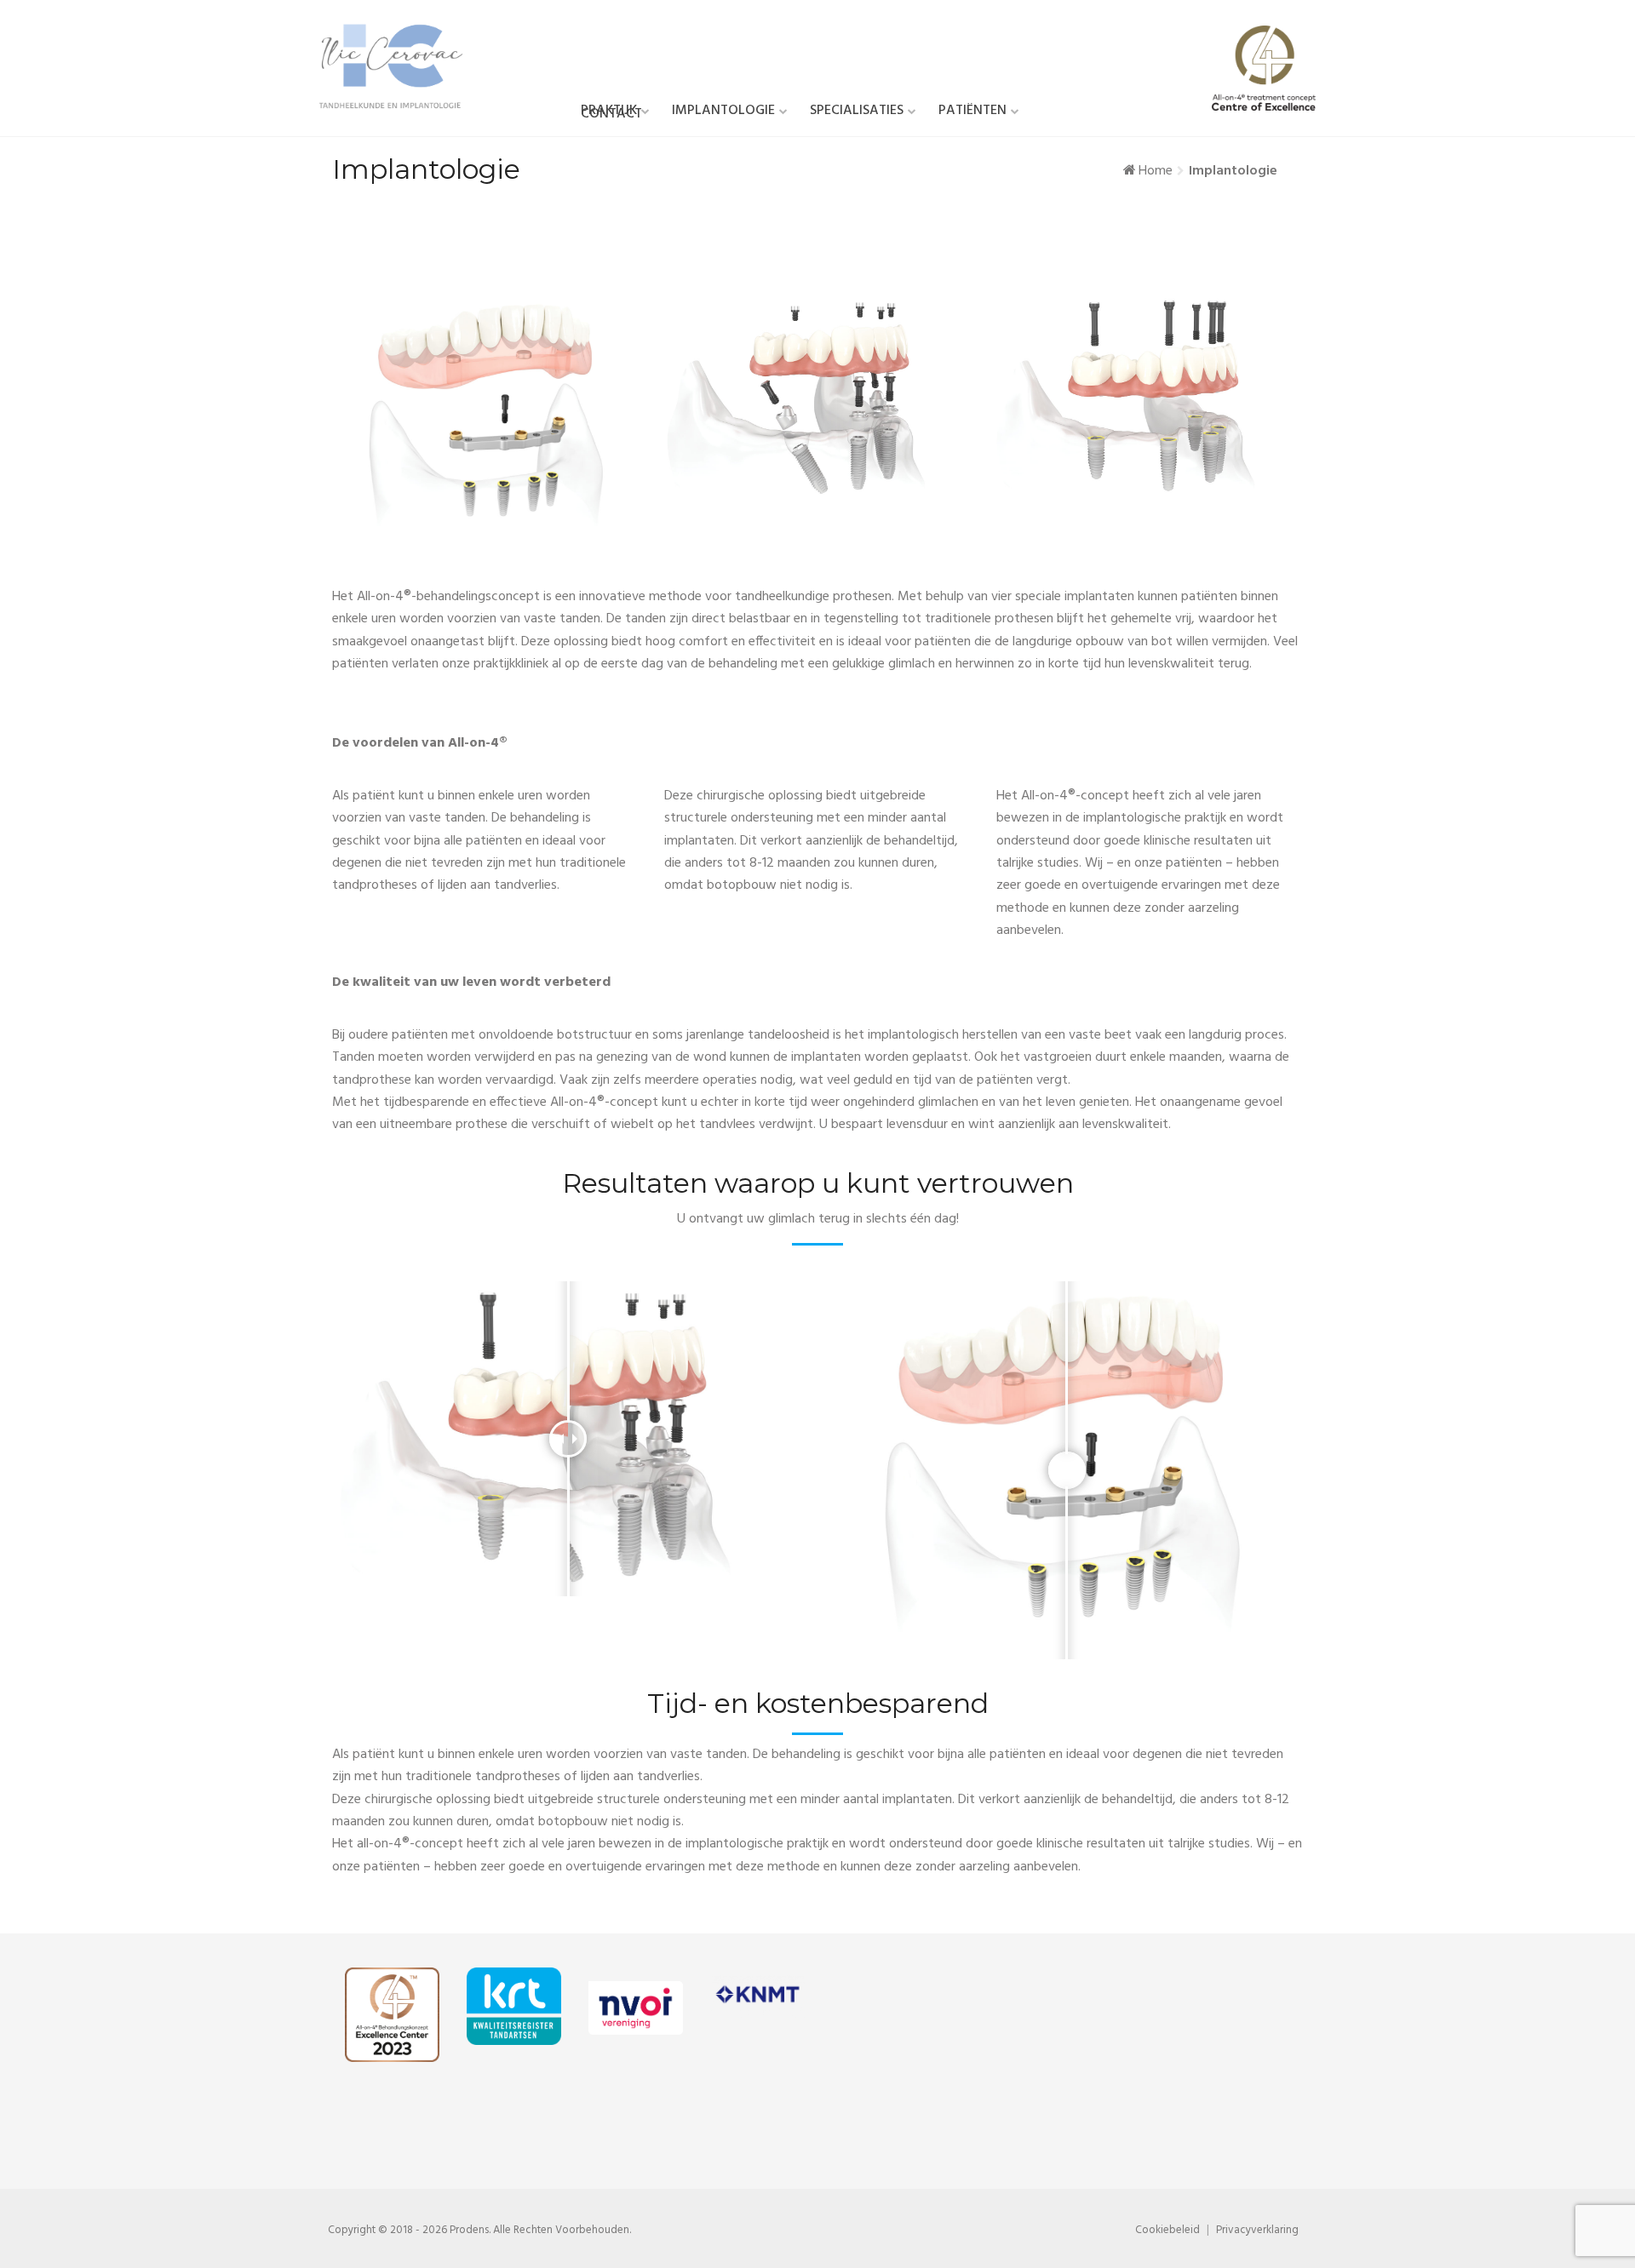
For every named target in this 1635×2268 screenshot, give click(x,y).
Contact (611, 114)
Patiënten (972, 111)
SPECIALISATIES (857, 111)
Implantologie (723, 111)
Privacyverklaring (1257, 2230)
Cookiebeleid (1167, 2230)
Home (1156, 171)
